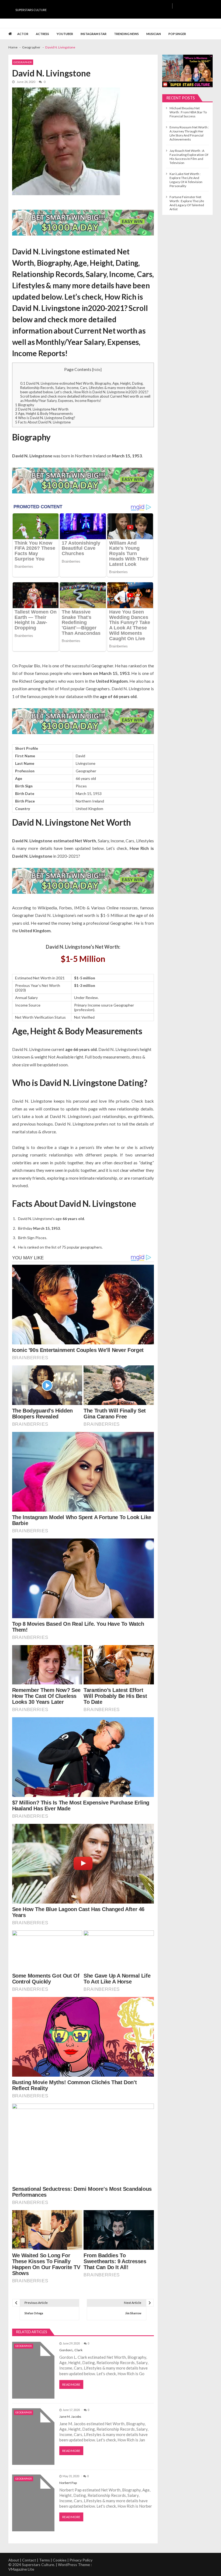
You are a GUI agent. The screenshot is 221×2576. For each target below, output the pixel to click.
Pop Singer (177, 34)
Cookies (60, 2560)
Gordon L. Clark (71, 2350)
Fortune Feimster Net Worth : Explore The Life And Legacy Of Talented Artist (187, 203)
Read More (71, 2384)
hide (97, 369)
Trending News (126, 34)
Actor (23, 34)
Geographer (23, 62)
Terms (44, 2560)
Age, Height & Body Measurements (44, 413)
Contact (29, 2560)
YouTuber (65, 34)
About (14, 2560)
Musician (154, 34)
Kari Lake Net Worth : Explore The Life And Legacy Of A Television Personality (186, 180)
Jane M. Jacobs (70, 2416)
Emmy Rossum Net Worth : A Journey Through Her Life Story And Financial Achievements (189, 133)
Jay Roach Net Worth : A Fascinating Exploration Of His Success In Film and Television (189, 157)
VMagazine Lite (21, 2569)
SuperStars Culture (31, 10)
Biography (25, 405)
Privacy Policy (81, 2560)
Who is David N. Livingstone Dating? (45, 418)
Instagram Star (94, 34)
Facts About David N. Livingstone (43, 422)
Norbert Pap (68, 2483)
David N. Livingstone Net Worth (42, 409)
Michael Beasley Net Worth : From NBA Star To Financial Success (188, 112)
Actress (42, 34)
